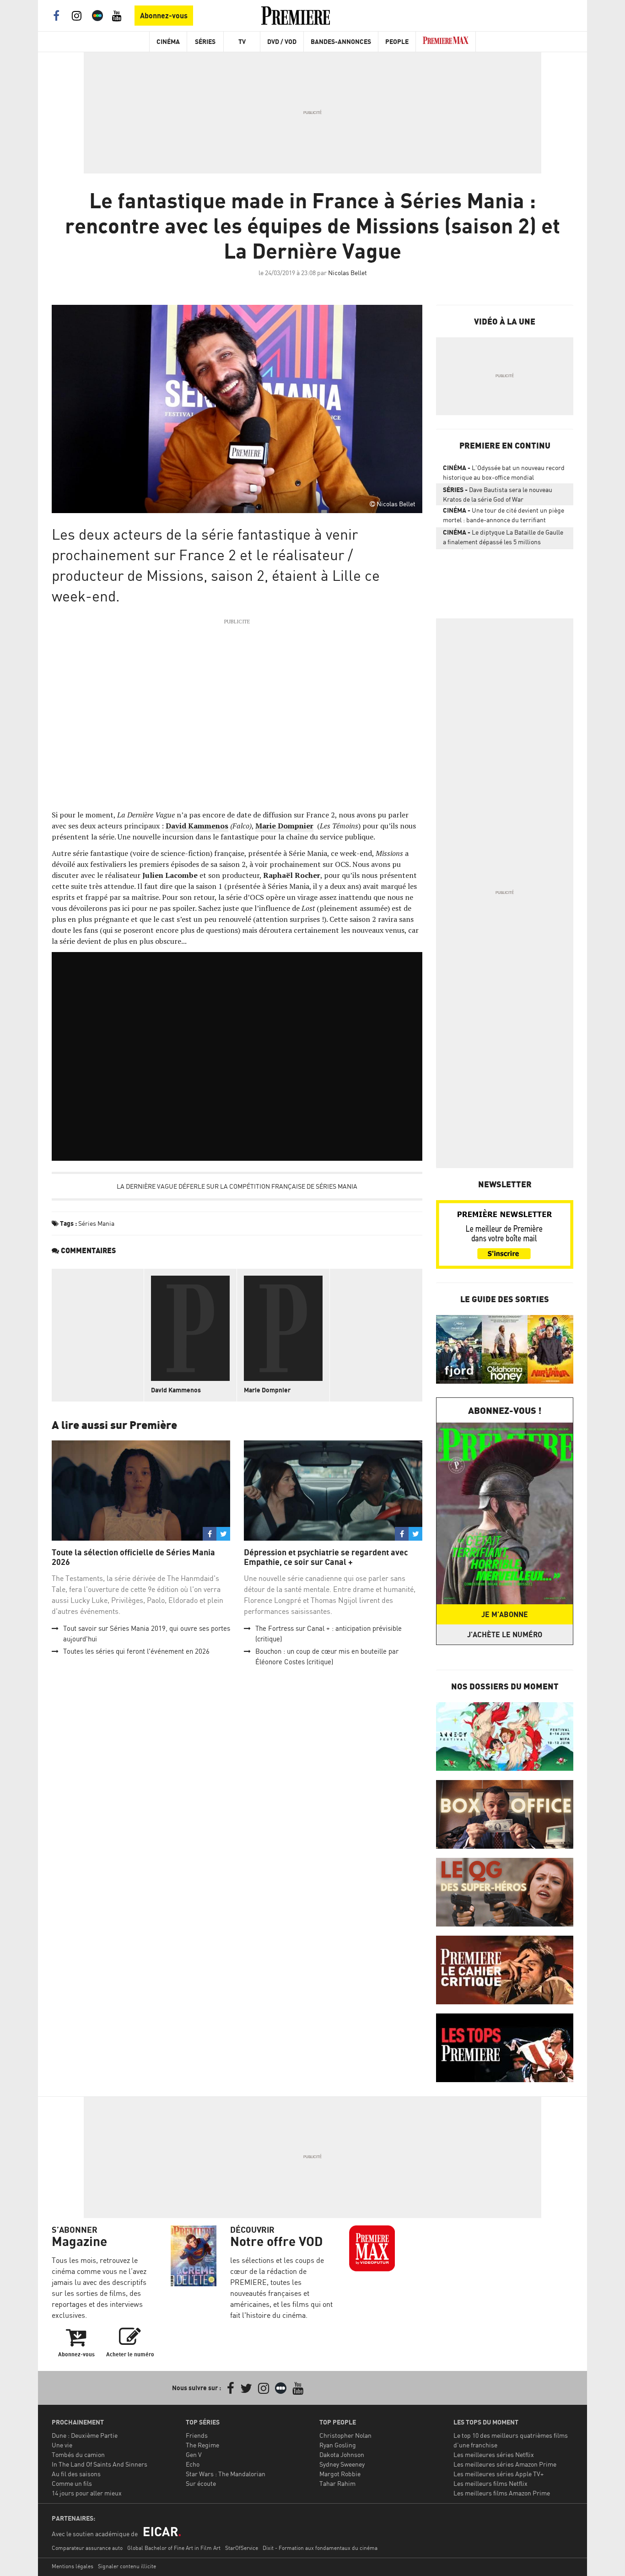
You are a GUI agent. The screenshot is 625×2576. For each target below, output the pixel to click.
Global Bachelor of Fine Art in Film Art (174, 2548)
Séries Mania (96, 1223)
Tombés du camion (78, 2454)
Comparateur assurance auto (87, 2548)
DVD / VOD (282, 41)
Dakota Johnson (342, 2454)
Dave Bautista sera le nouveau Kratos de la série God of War (498, 494)
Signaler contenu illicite (127, 2566)
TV (242, 41)
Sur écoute (201, 2483)
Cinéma (168, 41)
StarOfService (242, 2548)
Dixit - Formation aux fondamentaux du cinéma (320, 2548)
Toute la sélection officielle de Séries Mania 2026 (133, 1557)
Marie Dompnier (267, 1390)
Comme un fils (72, 2483)
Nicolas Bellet (348, 273)
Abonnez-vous (164, 16)
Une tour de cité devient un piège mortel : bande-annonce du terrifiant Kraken (504, 517)
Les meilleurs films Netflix (490, 2483)
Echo (193, 2464)
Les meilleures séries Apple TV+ (498, 2474)
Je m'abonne (505, 1614)
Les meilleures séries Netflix (494, 2454)
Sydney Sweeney (342, 2464)
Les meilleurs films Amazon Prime (502, 2493)
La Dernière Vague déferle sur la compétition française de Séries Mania (237, 1186)
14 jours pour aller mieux (87, 2493)
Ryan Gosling (338, 2445)
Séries (205, 41)
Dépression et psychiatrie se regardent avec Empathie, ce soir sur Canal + (326, 1557)
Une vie (62, 2445)
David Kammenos (197, 826)
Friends (197, 2435)
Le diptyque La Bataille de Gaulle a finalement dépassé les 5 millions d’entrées (503, 539)
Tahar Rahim (337, 2483)
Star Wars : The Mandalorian (226, 2474)
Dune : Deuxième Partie (85, 2435)
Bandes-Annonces (341, 41)
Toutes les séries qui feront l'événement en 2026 (136, 1651)
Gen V (194, 2454)
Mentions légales (73, 2566)
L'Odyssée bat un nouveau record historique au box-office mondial (504, 472)
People (397, 41)
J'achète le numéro (505, 1634)
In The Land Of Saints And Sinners (100, 2464)
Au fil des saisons (76, 2474)
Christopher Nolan (345, 2435)
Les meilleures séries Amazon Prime (505, 2464)
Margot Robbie (340, 2474)
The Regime (202, 2445)
